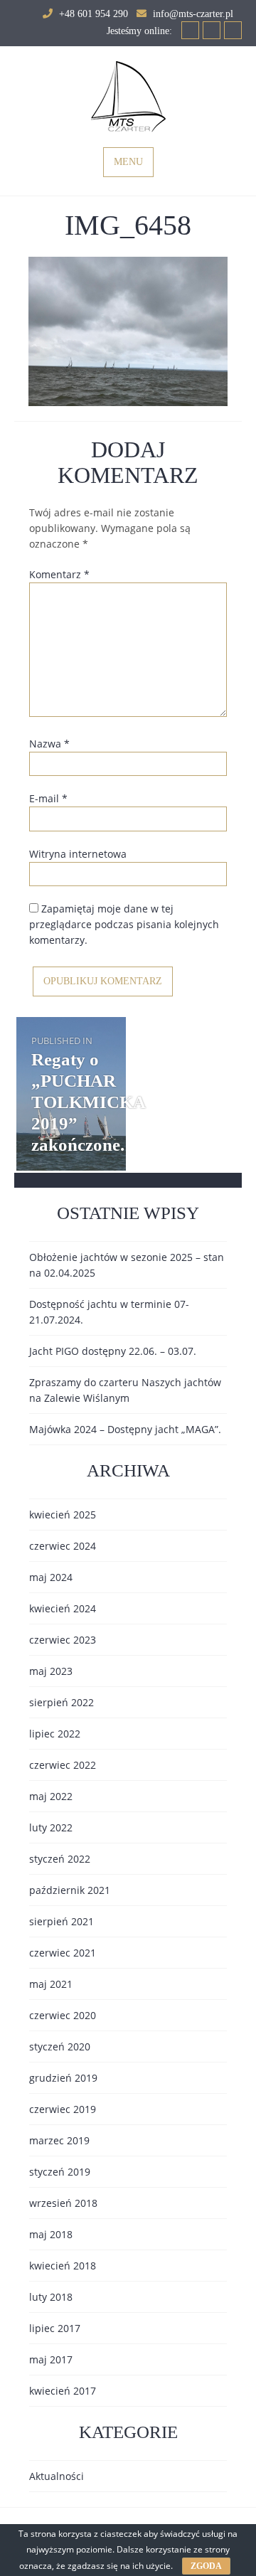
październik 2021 (70, 1890)
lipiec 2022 (55, 1734)
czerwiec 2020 (63, 2015)
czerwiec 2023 (63, 1640)
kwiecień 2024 (63, 1608)
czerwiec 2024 (63, 1546)
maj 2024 (51, 1577)
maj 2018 (51, 2234)
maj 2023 (51, 1671)
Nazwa (49, 744)
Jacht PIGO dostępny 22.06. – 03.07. (113, 1351)
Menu (128, 162)
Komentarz (59, 574)
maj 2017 (51, 2359)
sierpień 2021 (62, 1921)
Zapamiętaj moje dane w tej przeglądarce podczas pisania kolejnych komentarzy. (124, 924)
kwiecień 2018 (63, 2266)
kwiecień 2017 (63, 2391)
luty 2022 (51, 1827)
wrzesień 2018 (63, 2203)
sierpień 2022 (62, 1702)
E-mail (48, 798)
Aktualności (57, 2476)
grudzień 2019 (63, 2078)
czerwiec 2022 (63, 1765)
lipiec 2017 (55, 2328)
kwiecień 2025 (63, 1515)
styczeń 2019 (60, 2172)
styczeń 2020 (60, 2047)
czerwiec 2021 (63, 1953)
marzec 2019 (59, 2140)
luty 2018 (51, 2297)
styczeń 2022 (60, 1859)
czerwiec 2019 (63, 2109)
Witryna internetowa (78, 854)
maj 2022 (51, 1796)
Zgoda (206, 2566)
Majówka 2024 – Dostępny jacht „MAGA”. (125, 1429)
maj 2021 (51, 1984)
